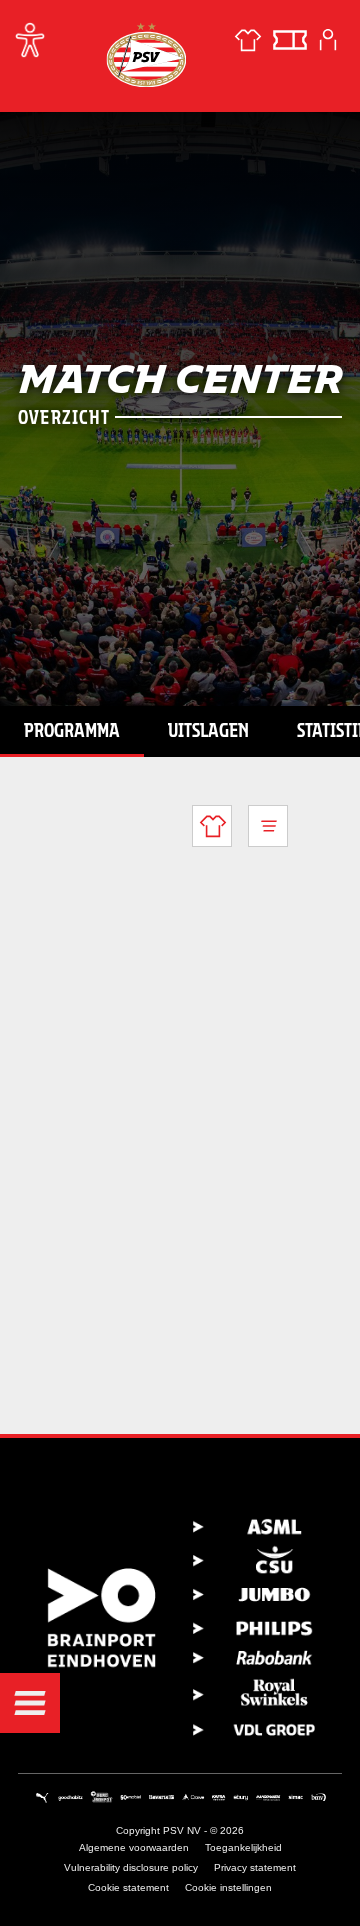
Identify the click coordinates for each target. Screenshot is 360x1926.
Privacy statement (255, 1867)
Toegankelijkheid (243, 1847)
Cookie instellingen (228, 1887)
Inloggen (328, 40)
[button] (30, 1703)
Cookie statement (128, 1887)
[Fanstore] (248, 40)
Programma (72, 730)
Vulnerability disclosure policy (131, 1867)
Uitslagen (208, 730)
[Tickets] (290, 40)
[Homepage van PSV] (146, 54)
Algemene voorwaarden (134, 1847)
